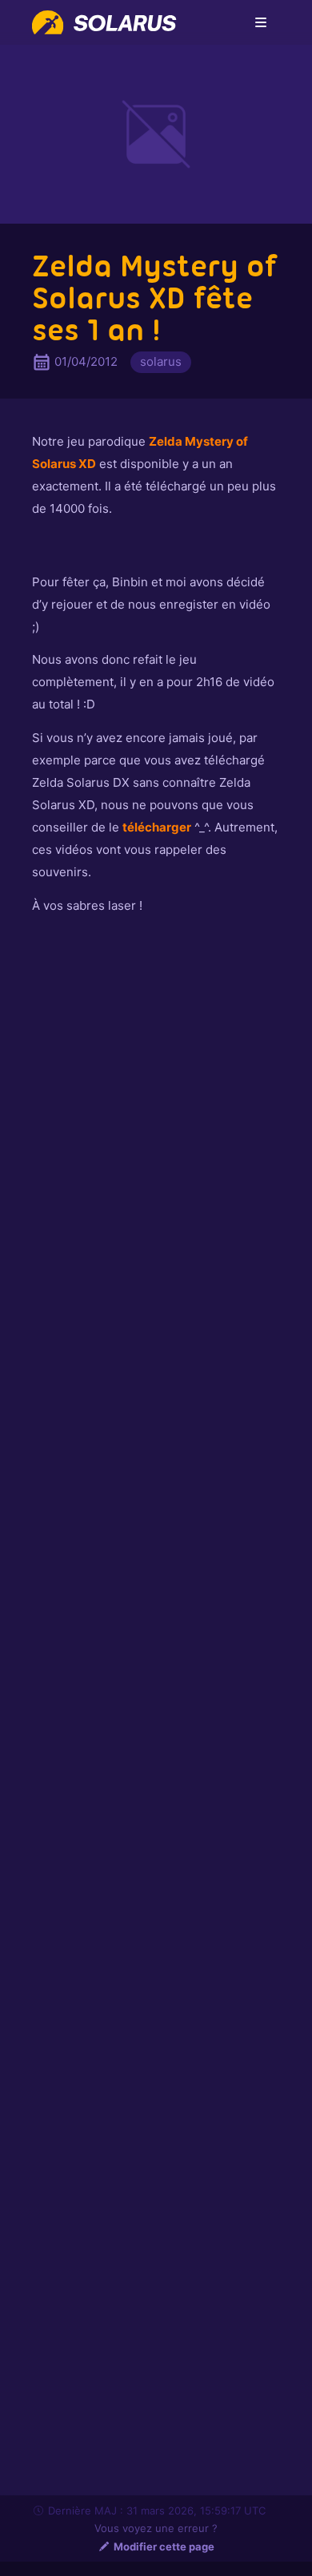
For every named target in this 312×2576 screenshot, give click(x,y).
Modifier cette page (164, 2546)
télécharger (157, 827)
